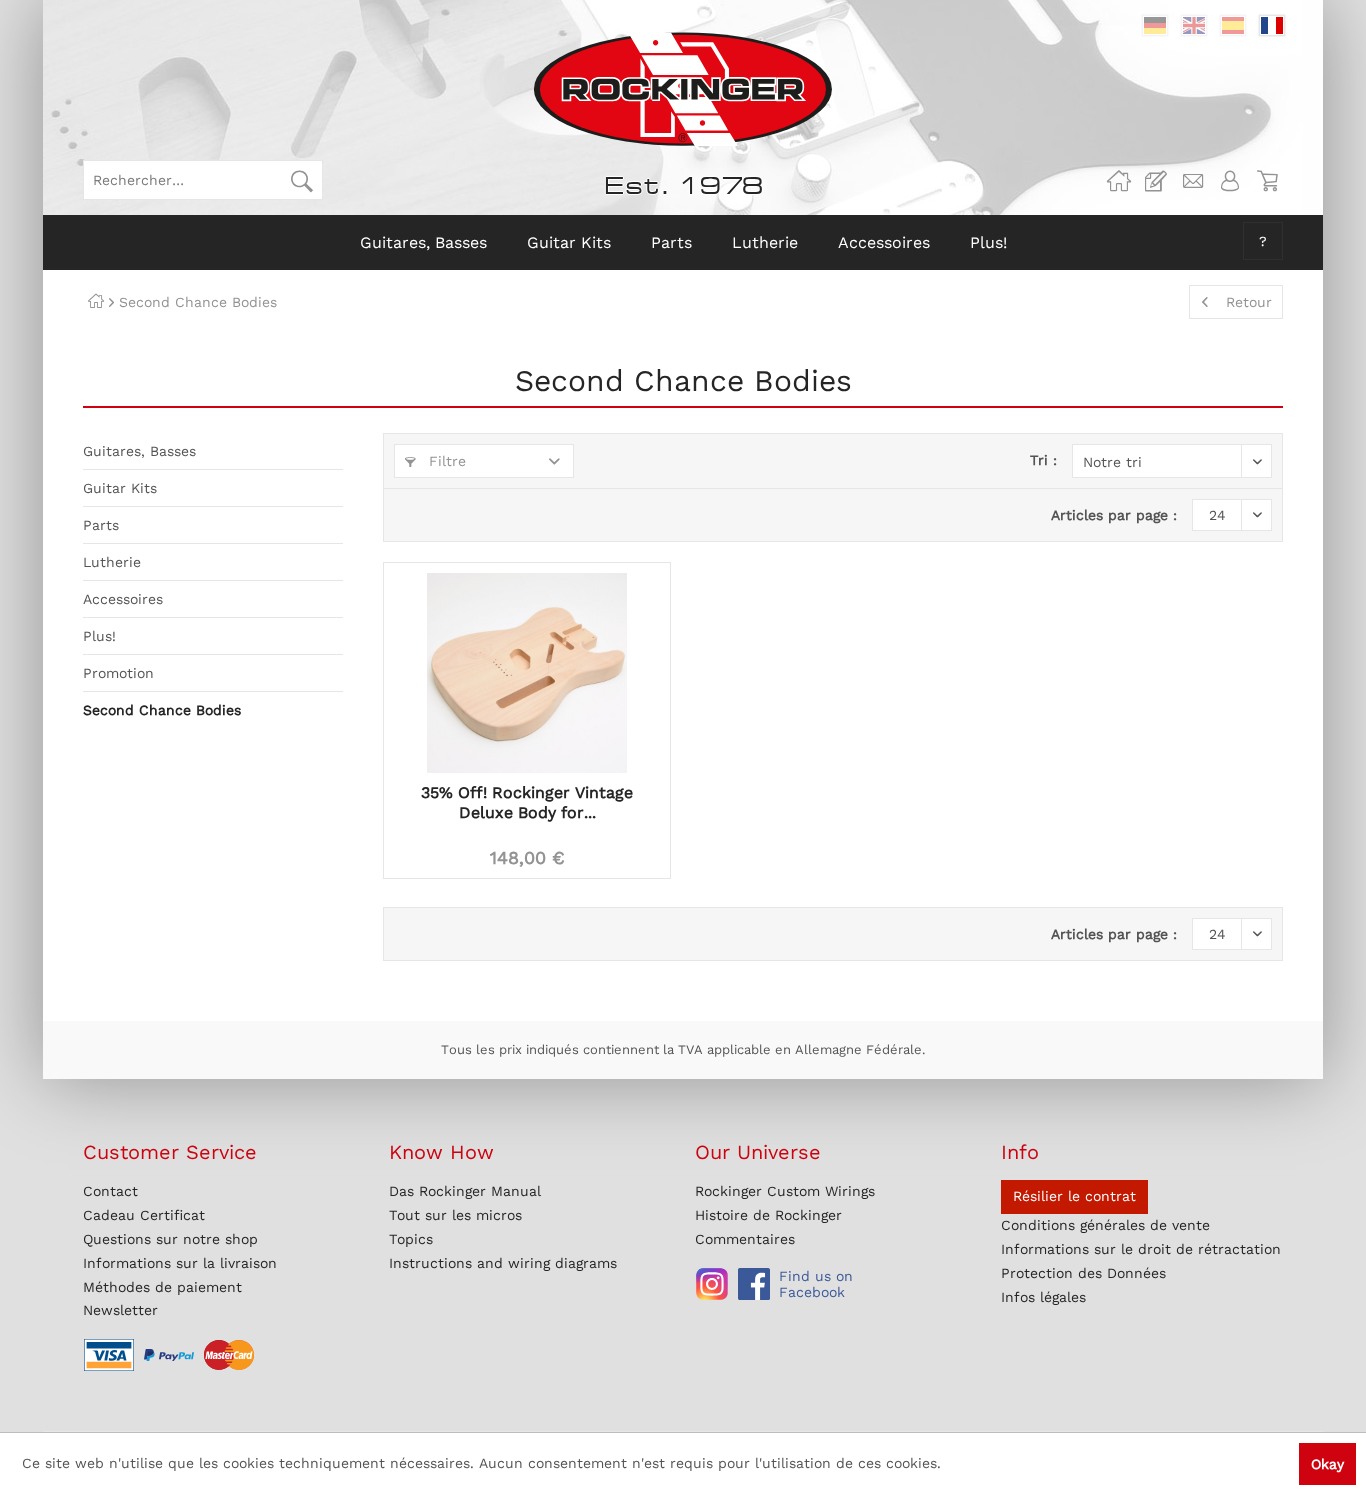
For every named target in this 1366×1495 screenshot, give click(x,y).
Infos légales (1043, 1297)
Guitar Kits (120, 488)
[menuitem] (203, 180)
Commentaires (745, 1239)
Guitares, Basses (139, 451)
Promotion (118, 673)
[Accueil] (96, 302)
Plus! (99, 636)
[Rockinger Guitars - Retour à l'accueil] (682, 89)
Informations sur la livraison (180, 1263)
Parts (101, 525)
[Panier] (1267, 181)
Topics (411, 1239)
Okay (1327, 1464)
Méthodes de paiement (162, 1287)
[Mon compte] (1230, 181)
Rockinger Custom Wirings (785, 1191)
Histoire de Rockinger (768, 1215)
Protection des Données (1083, 1273)
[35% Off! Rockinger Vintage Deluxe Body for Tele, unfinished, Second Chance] (527, 673)
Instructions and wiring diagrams (503, 1263)
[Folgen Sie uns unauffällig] (712, 1284)
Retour (1249, 302)
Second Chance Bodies (162, 710)
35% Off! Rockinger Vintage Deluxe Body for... (527, 802)
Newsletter (120, 1310)
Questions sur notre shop (170, 1239)
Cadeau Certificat (144, 1215)
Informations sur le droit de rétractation (1141, 1249)
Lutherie (112, 562)
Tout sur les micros (455, 1215)
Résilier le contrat (1074, 1196)
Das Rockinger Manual (465, 1191)
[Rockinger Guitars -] (1119, 181)
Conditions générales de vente (1105, 1225)
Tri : (1043, 460)
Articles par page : (1114, 515)
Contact (110, 1191)
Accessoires (123, 599)
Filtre (445, 461)
